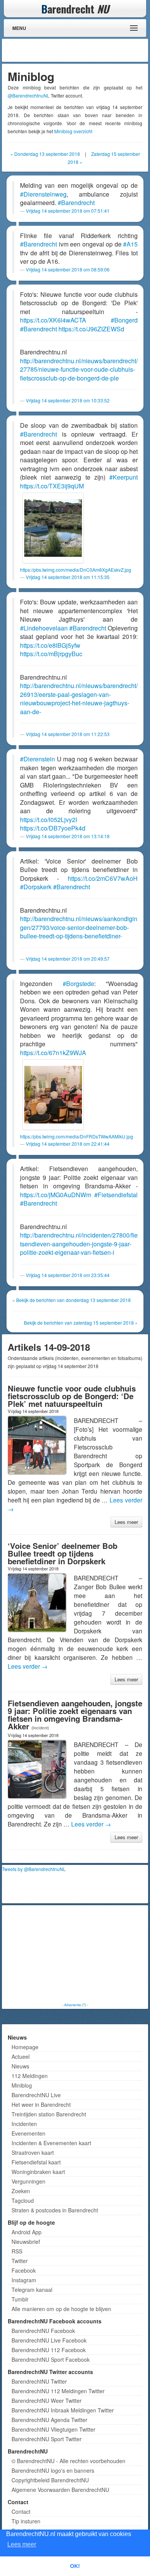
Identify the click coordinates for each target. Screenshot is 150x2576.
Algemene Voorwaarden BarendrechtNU (60, 2490)
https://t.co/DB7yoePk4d (53, 828)
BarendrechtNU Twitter (39, 2381)
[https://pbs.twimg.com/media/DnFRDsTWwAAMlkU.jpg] (53, 1095)
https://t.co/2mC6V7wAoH (103, 878)
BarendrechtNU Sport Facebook (51, 2359)
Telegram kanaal (32, 2290)
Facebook (24, 2270)
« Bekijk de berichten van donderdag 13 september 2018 (72, 1300)
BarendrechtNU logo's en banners (53, 2470)
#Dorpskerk (36, 887)
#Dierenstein (37, 759)
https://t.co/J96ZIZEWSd (91, 329)
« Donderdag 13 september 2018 (45, 154)
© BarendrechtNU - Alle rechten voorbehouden (68, 2461)
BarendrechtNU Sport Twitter (47, 2439)
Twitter (20, 2261)
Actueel (21, 2056)
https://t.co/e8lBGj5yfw (50, 645)
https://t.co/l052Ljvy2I (48, 820)
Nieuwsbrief (26, 2242)
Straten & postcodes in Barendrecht (55, 2210)
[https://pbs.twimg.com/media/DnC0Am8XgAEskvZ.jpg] (53, 528)
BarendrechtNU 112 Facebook (49, 2350)
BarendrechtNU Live (36, 2095)
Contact (21, 2511)
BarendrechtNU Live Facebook (49, 2340)
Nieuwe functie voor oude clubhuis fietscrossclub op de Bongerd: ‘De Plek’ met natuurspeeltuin (72, 1396)
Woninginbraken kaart (38, 2172)
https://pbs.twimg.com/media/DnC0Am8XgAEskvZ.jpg (76, 570)
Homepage (25, 2047)
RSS (17, 2251)
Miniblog (22, 2085)
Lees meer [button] (22, 2544)
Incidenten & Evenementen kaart (51, 2143)
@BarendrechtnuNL (29, 95)
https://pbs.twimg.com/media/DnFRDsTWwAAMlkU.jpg (77, 1136)
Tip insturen (26, 2521)
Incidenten (24, 2124)
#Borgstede (78, 984)
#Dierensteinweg (43, 194)
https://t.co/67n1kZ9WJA (53, 1053)
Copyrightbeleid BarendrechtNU (50, 2480)
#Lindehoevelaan (44, 628)
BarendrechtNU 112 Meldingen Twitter (58, 2391)
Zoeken (21, 2191)
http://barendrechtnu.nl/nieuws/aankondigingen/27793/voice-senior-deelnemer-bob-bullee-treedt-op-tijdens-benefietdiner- (79, 927)
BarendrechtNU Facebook (43, 2331)
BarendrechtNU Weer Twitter (47, 2401)
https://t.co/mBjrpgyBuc (51, 654)
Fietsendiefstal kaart (36, 2162)
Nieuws (20, 2066)
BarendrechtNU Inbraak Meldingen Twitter (63, 2410)
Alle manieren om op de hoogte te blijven (61, 2309)
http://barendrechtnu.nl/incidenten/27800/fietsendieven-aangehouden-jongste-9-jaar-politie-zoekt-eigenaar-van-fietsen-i (79, 1244)
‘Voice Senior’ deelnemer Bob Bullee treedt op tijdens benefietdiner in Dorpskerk (62, 1553)
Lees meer (126, 1522)
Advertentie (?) (75, 2005)
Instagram (24, 2280)
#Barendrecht (76, 203)
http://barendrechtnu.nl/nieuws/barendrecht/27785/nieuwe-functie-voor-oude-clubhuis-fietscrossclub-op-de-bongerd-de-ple (79, 369)
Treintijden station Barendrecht (49, 2114)
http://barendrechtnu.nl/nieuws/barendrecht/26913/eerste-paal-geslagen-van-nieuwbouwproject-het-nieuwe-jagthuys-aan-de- (79, 699)
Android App (27, 2232)
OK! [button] (75, 2566)
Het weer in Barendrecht (41, 2104)
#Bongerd (124, 320)
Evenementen (28, 2133)
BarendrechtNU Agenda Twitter (49, 2420)
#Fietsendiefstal (116, 1195)
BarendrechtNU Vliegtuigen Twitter (53, 2429)
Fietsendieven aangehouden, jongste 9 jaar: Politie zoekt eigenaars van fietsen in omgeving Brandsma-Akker (75, 1715)
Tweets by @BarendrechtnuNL (34, 1869)
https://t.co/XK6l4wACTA (53, 320)
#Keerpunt (123, 477)
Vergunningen (28, 2181)
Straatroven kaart (33, 2152)
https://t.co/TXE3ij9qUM (52, 486)
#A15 (130, 244)
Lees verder (28, 1666)
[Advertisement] (85, 50)
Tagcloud (23, 2200)
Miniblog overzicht (73, 131)
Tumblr (20, 2299)
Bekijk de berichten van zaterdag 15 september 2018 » (81, 1323)
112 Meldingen (30, 2076)
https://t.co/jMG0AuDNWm (56, 1195)
